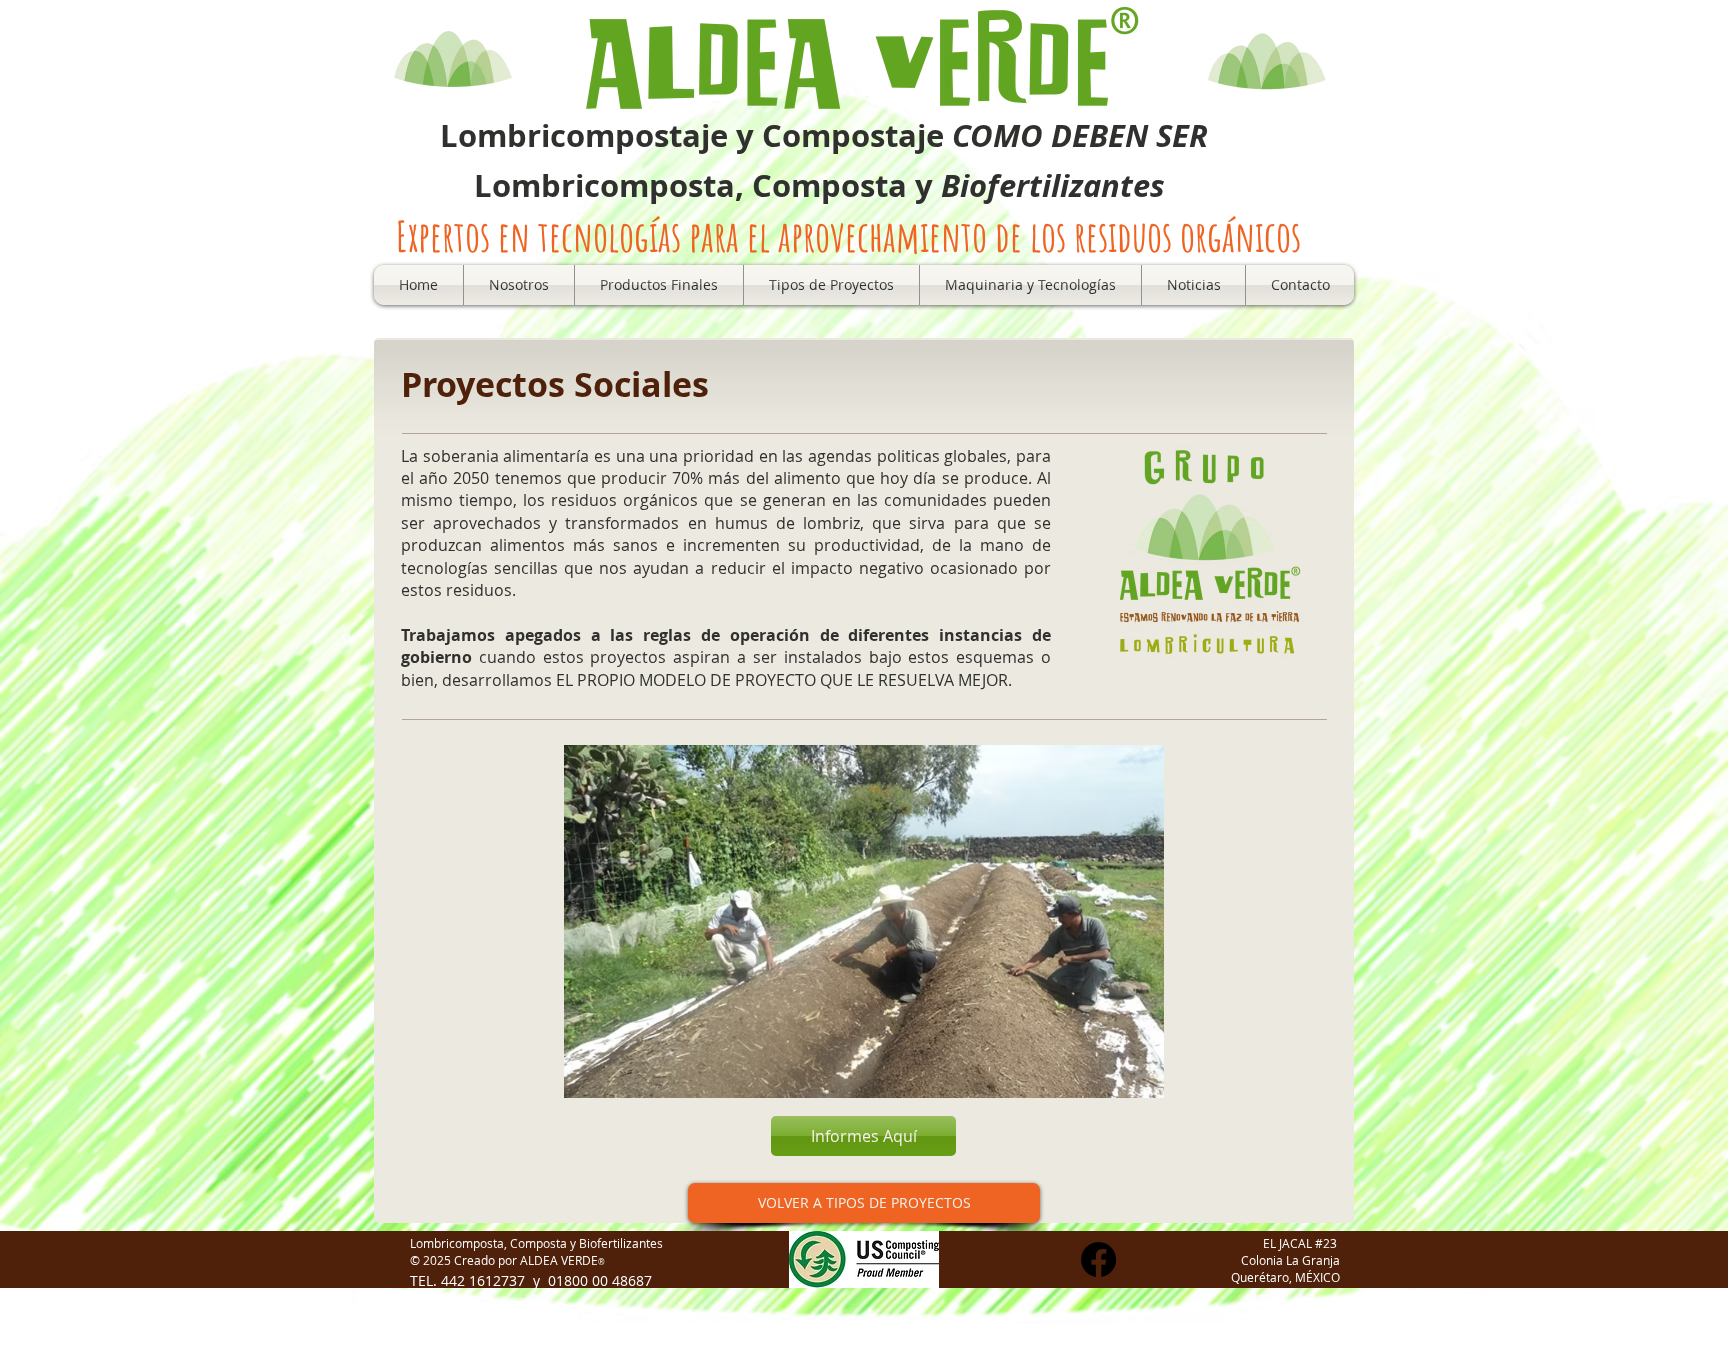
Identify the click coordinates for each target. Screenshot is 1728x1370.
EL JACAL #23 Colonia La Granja (1290, 1251)
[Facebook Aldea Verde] (1098, 1259)
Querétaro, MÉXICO (1285, 1277)
